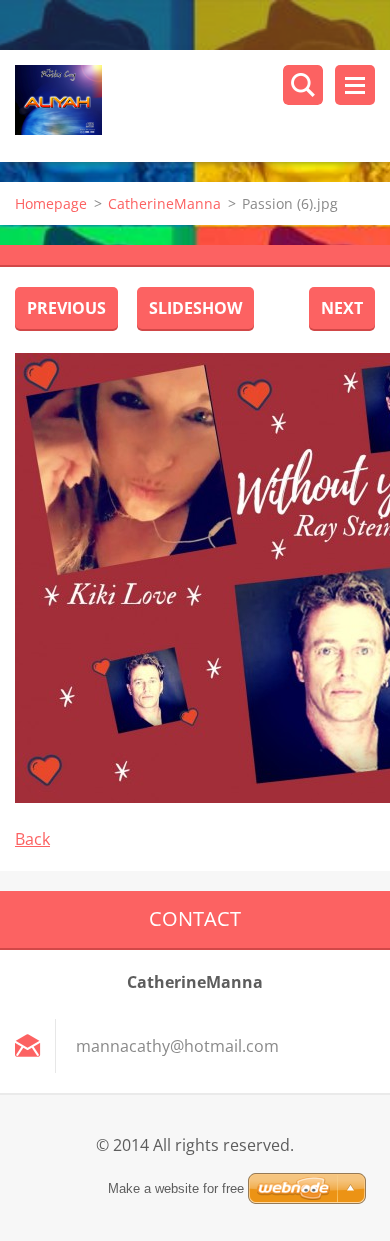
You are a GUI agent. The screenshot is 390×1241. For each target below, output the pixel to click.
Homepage (51, 203)
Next (342, 308)
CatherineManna (164, 203)
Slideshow (195, 308)
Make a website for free (176, 1188)
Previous (66, 308)
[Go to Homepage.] (202, 106)
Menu (355, 85)
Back (32, 839)
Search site (303, 85)
